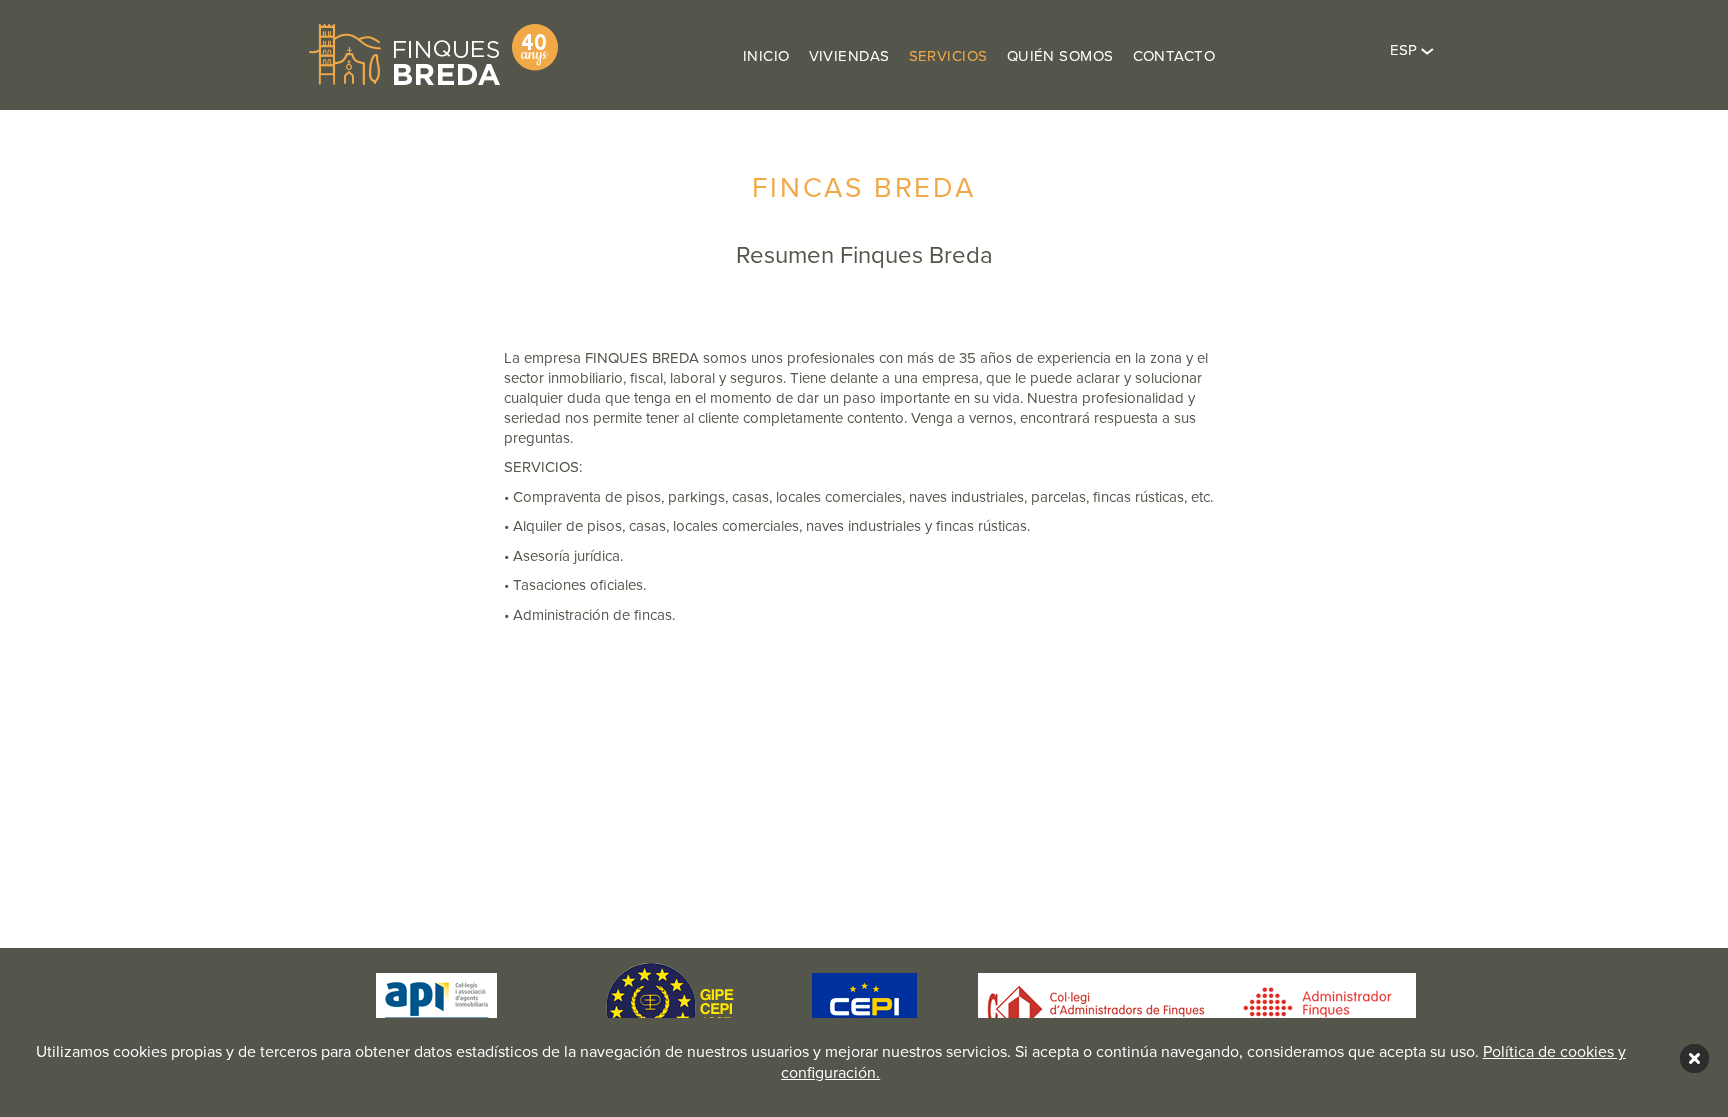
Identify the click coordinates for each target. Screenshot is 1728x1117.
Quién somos (1060, 56)
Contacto (1174, 56)
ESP (1405, 50)
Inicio (766, 56)
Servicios (948, 56)
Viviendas (849, 56)
